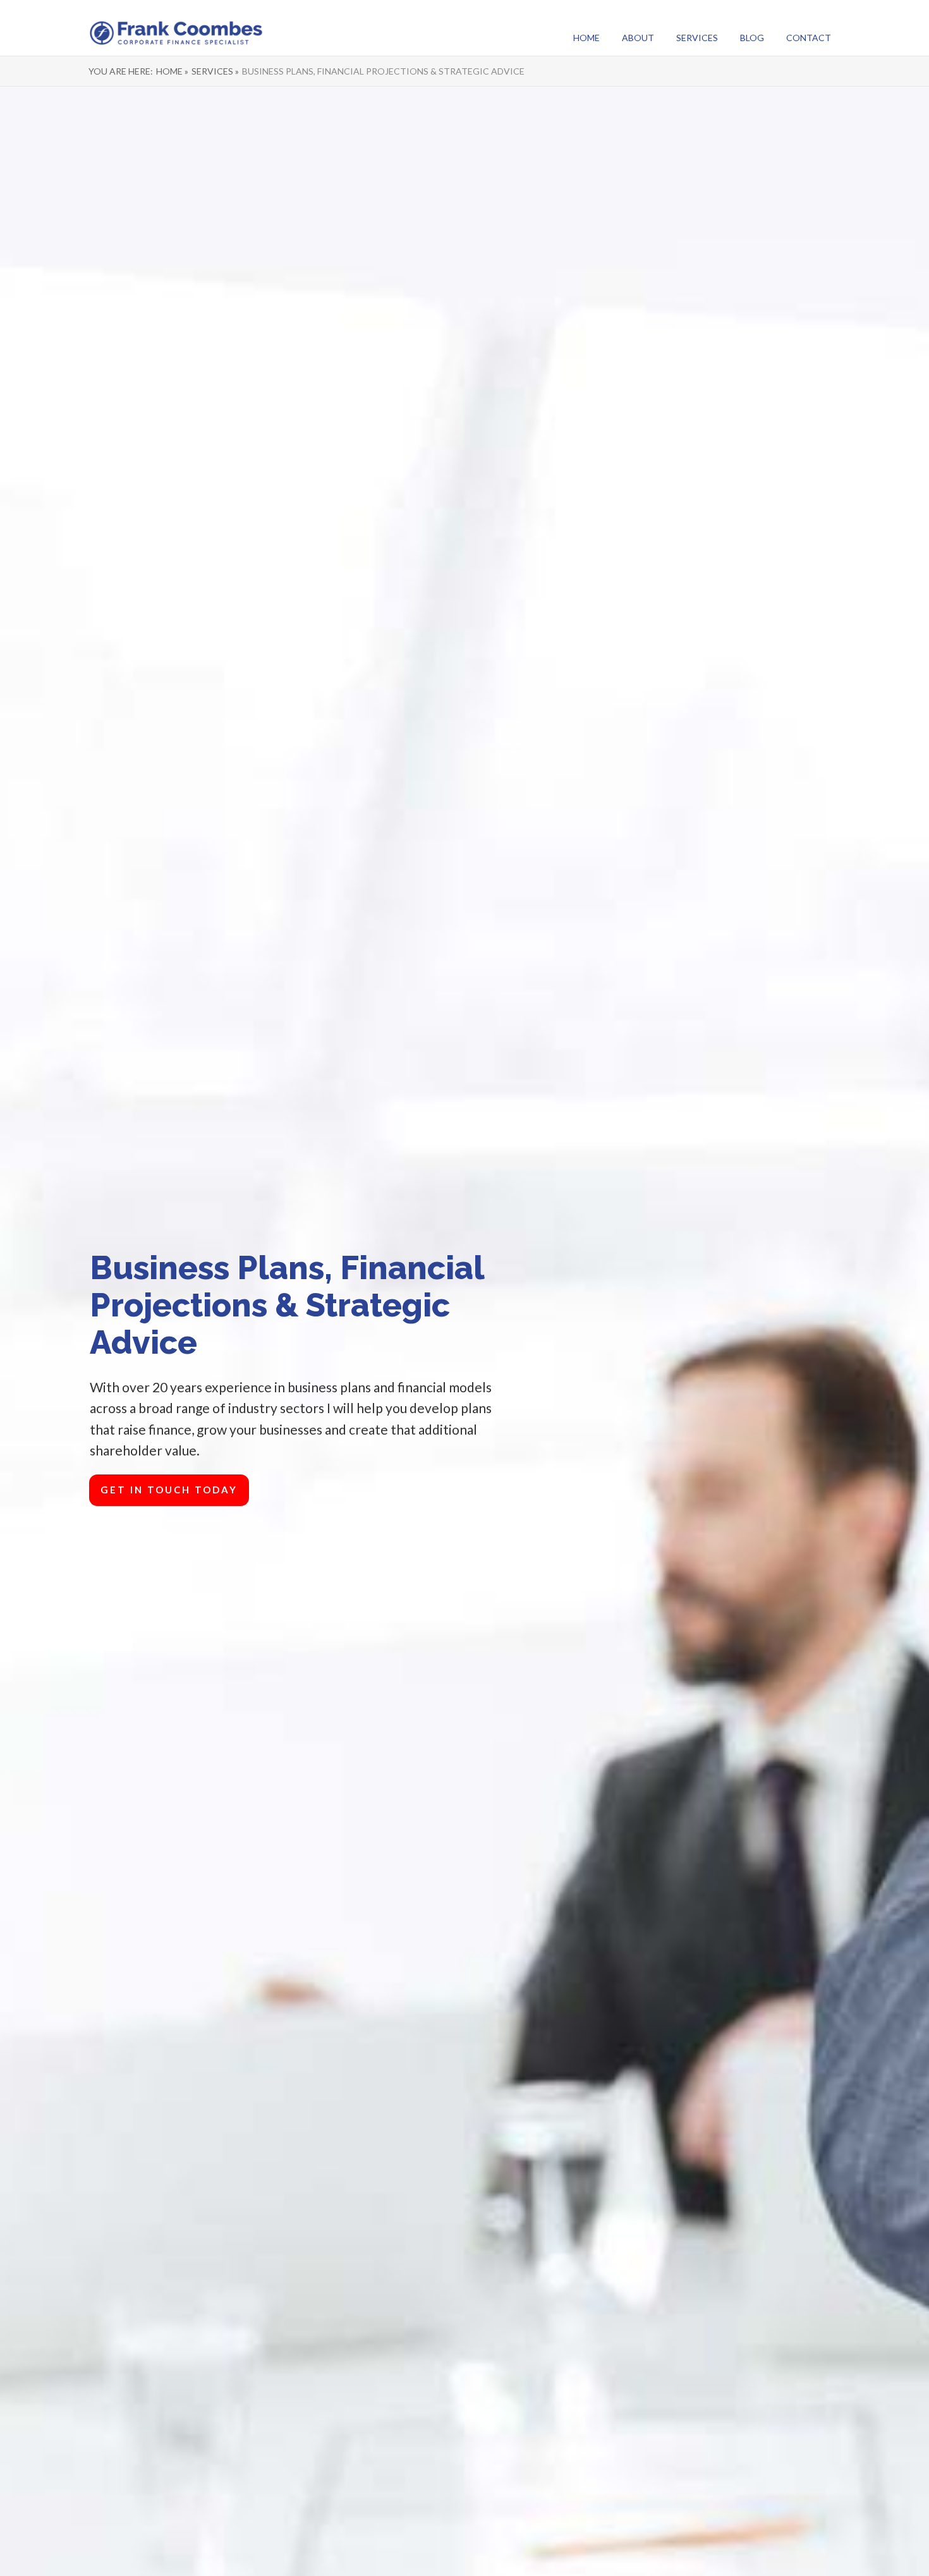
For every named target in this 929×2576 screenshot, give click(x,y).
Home (586, 38)
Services (697, 38)
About (638, 38)
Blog (752, 38)
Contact (809, 38)
